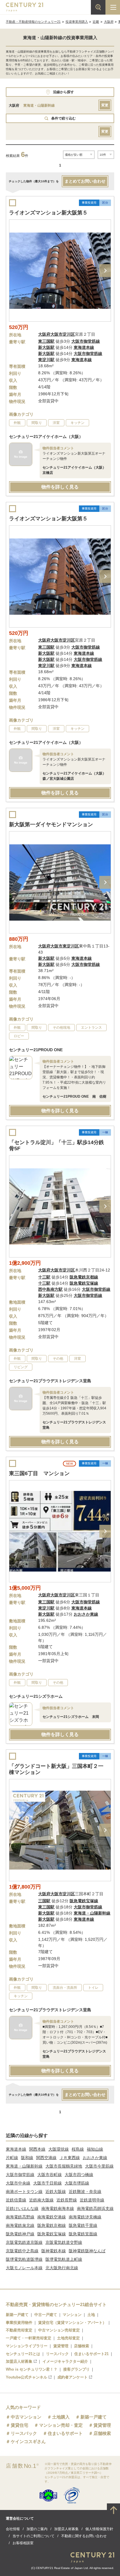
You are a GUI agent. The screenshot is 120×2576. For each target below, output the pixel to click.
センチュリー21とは (23, 2354)
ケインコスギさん (28, 2441)
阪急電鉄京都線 (52, 2225)
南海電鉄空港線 (52, 2217)
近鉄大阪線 (56, 2192)
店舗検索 (82, 2346)
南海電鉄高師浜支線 (95, 2208)
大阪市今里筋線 (99, 2166)
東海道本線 (16, 2149)
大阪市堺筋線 (77, 2183)
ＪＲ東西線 (70, 2158)
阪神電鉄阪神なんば (87, 2251)
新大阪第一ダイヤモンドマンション (51, 824)
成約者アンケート (73, 2377)
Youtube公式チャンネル (27, 2377)
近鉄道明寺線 (92, 2200)
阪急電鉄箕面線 (83, 2234)
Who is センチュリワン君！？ (32, 2369)
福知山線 (95, 2149)
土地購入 (61, 2417)
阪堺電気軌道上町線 (64, 2259)
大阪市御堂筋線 (20, 2175)
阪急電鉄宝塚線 (52, 2234)
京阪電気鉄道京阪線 (24, 2242)
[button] (105, 271)
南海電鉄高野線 (20, 2217)
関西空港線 (46, 2158)
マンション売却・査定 (61, 2425)
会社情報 (13, 2529)
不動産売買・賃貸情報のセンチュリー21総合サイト (56, 2304)
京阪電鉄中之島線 (22, 2251)
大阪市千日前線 (47, 2183)
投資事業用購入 (77, 22)
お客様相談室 (23, 2543)
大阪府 (109, 22)
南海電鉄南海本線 (58, 2208)
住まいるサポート (65, 2433)
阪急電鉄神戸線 (20, 2234)
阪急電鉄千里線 (83, 2225)
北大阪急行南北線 (62, 2268)
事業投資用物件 (19, 2323)
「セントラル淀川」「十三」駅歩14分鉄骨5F (57, 1145)
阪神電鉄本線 (54, 2251)
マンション (72, 2315)
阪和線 (27, 2158)
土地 (91, 2315)
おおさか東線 (95, 2158)
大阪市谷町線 (50, 2175)
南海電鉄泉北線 (20, 2225)
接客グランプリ (76, 2369)
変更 (105, 105)
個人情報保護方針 (99, 2529)
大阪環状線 (59, 2149)
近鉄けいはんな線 (22, 2208)
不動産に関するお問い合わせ (84, 2536)
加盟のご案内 (37, 2529)
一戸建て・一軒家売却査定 (29, 2338)
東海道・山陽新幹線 (24, 2166)
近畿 (96, 22)
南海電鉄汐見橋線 (85, 2217)
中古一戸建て (46, 2315)
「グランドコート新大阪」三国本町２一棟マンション (56, 1769)
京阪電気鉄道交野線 (64, 2242)
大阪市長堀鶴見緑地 (64, 2166)
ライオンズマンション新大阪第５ (48, 213)
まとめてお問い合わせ (85, 181)
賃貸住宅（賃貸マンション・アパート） (72, 2323)
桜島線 (78, 2149)
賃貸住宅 (20, 2425)
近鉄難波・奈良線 (85, 2192)
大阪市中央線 (18, 2183)
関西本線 (37, 2149)
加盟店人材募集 (19, 2361)
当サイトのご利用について (33, 2536)
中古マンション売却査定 (59, 2330)
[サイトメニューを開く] (113, 7)
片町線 (12, 2158)
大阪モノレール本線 (24, 2268)
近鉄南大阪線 (41, 2200)
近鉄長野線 (67, 2200)
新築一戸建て (17, 2315)
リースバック (57, 2354)
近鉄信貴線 (16, 2200)
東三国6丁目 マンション (39, 1473)
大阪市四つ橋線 (79, 2175)
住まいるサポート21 (91, 2354)
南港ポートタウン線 (24, 2192)
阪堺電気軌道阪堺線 (24, 2259)
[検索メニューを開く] (98, 7)
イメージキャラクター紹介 (65, 2361)
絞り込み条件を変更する (60, 2568)
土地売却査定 (68, 2338)
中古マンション (26, 2417)
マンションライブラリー (27, 2346)
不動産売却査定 (19, 2330)
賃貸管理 (61, 2346)
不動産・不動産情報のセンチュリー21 (33, 22)
